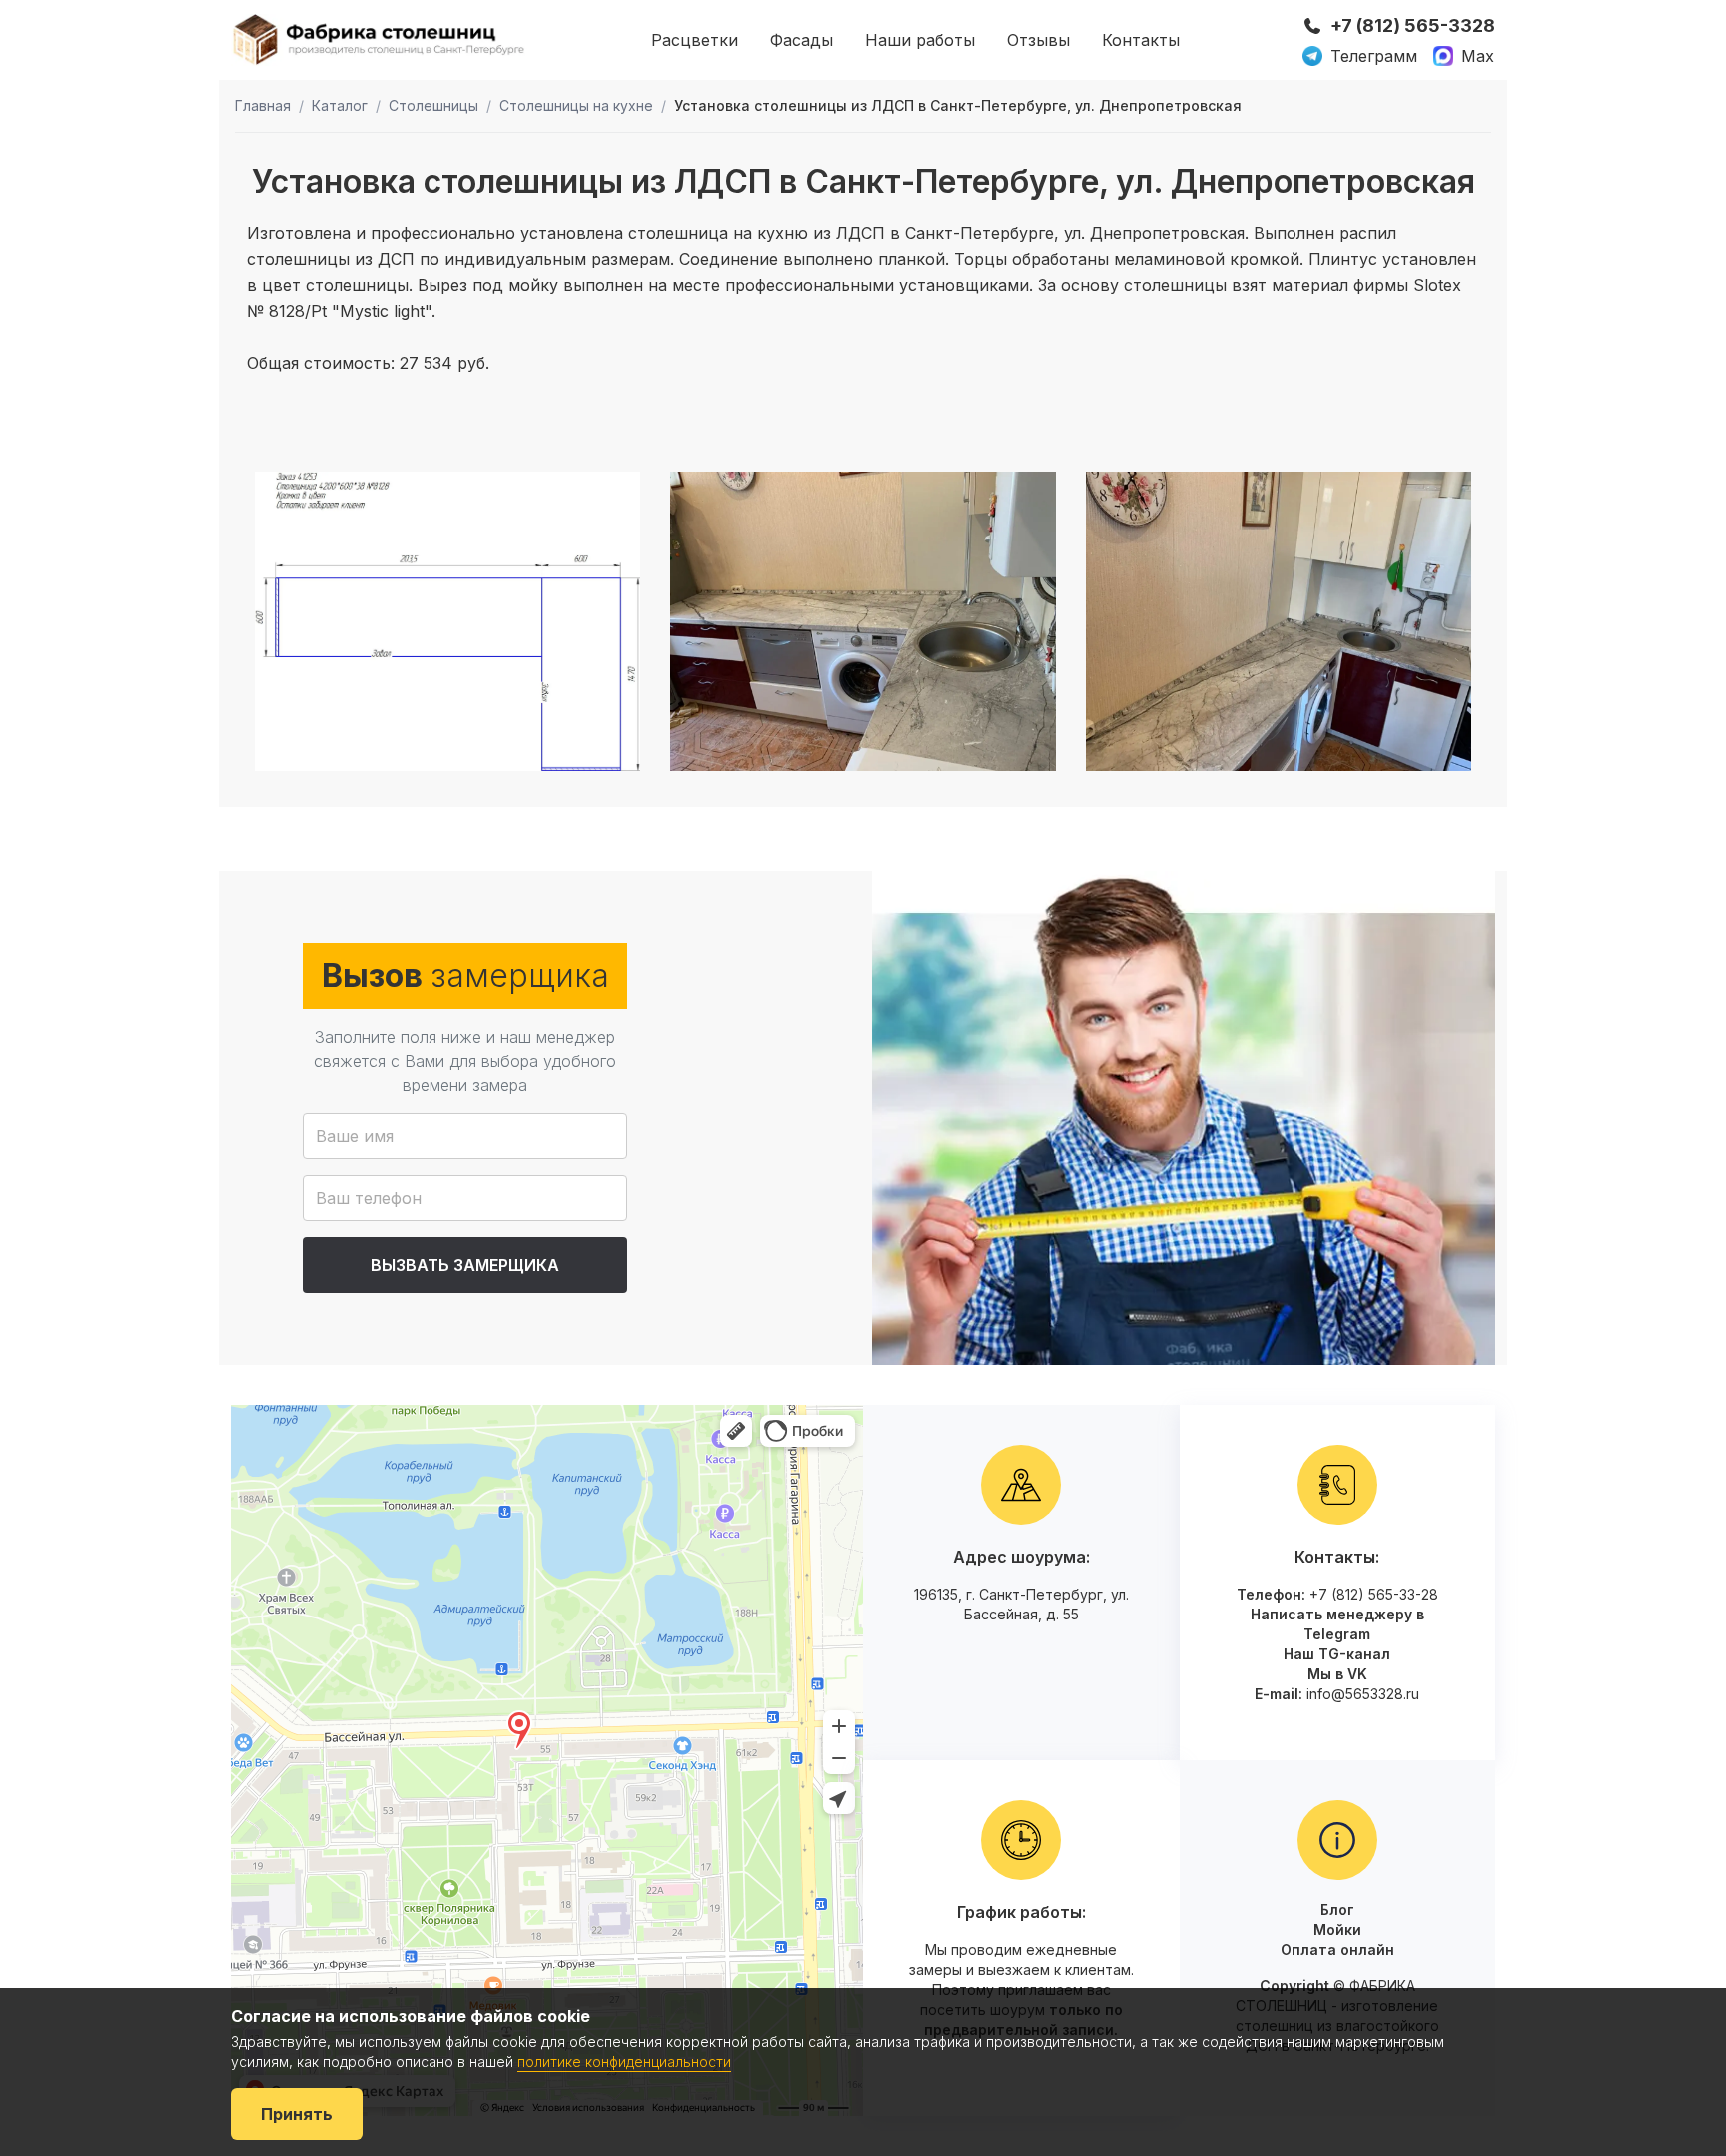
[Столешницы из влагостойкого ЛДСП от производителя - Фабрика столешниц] (380, 39)
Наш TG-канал (1337, 1654)
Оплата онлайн (1337, 1950)
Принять (297, 2114)
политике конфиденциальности (624, 2062)
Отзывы (1038, 40)
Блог (1337, 1910)
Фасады (802, 40)
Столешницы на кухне (576, 105)
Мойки (1337, 1930)
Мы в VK (1337, 1674)
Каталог (340, 105)
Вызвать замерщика (465, 1265)
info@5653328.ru (1363, 1694)
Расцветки (695, 40)
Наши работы (920, 40)
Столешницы (433, 105)
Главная (263, 105)
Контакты (1141, 40)
